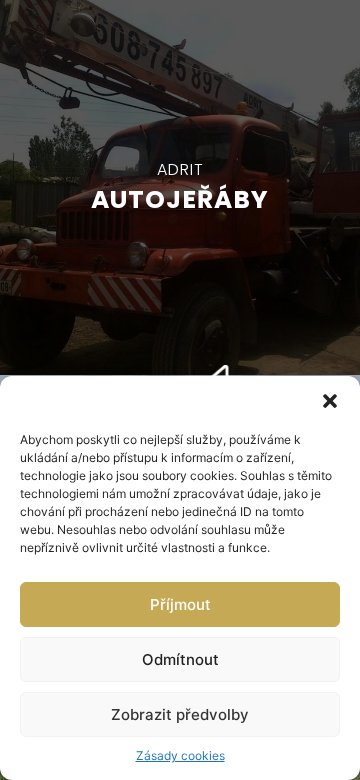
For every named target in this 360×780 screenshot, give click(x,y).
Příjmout (180, 604)
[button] (330, 401)
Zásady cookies (180, 755)
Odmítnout (180, 659)
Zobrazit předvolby (180, 714)
